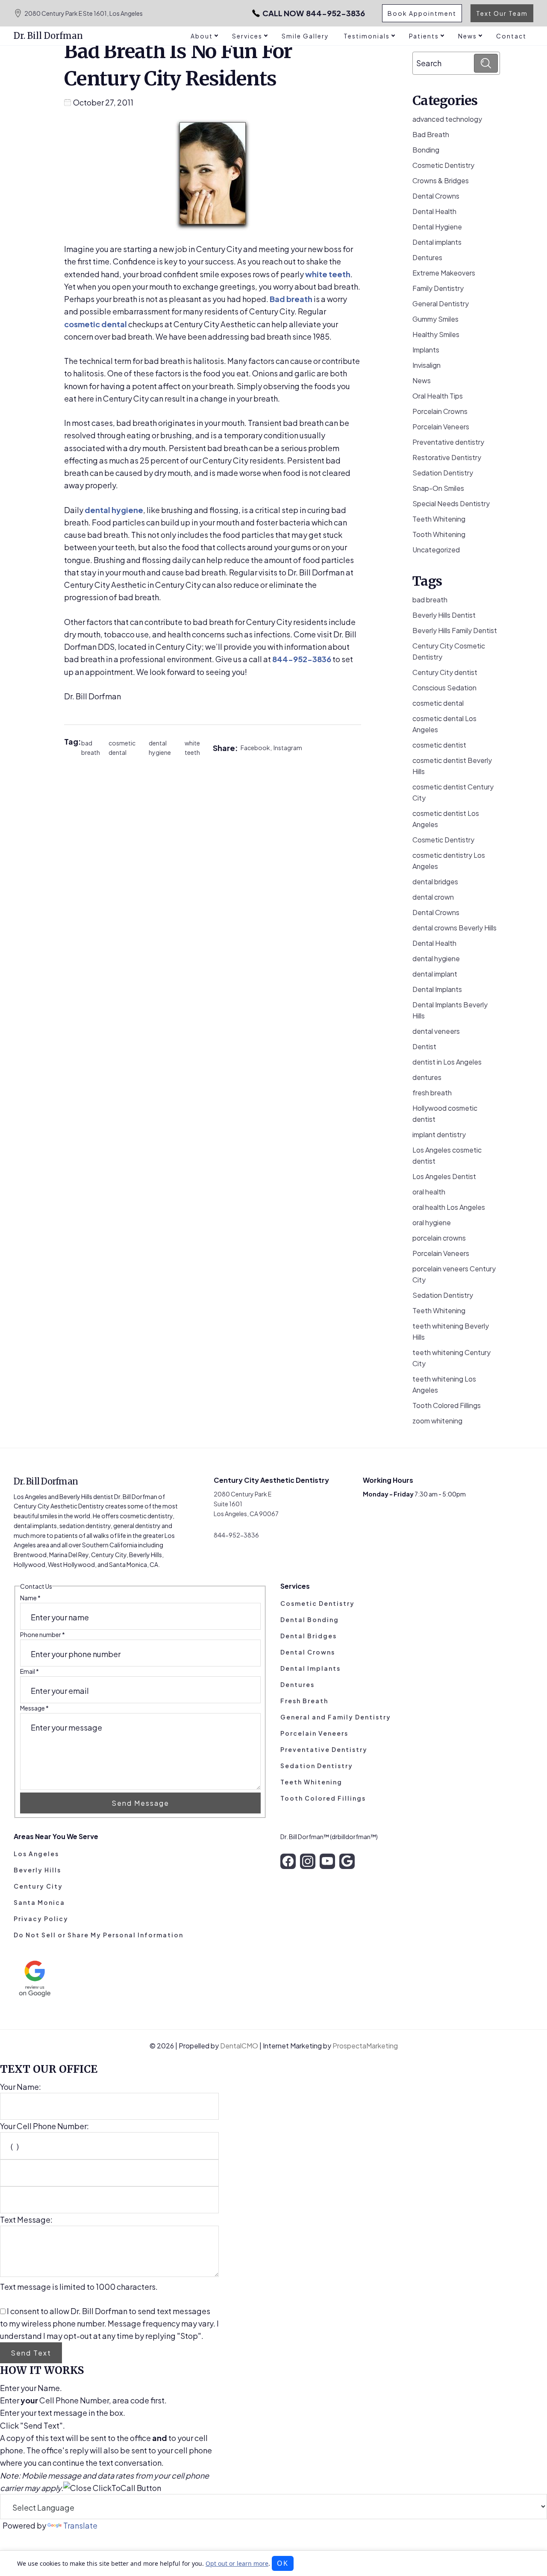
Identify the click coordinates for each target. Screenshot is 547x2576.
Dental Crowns (436, 196)
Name (30, 1598)
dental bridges (435, 882)
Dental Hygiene (437, 227)
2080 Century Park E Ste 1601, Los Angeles (84, 13)
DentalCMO (240, 2046)
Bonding (426, 150)
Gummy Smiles (435, 319)
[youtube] (327, 1861)
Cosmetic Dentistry (443, 165)
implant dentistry (439, 1134)
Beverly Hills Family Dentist (455, 630)
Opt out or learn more (237, 2563)
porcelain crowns (439, 1238)
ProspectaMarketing (365, 2046)
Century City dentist (445, 672)
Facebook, (257, 748)
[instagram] (308, 1861)
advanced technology (447, 119)
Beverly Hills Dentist (444, 615)
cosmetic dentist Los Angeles (446, 819)
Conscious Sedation (444, 688)
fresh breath (432, 1093)
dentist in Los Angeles (447, 1062)
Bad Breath (431, 134)
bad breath (91, 748)
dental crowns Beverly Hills (454, 928)
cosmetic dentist (439, 745)
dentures (427, 1077)
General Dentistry (441, 304)
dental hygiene (114, 510)
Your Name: (21, 2087)
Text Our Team (502, 13)
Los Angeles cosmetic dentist (447, 1155)
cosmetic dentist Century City (453, 792)
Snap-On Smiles (438, 488)
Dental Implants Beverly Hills (450, 1010)
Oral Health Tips (438, 396)
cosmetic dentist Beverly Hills (452, 766)
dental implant (435, 974)
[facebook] (288, 1861)
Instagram (288, 748)
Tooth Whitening (439, 534)
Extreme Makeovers (444, 273)
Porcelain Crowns (440, 411)
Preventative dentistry (448, 442)
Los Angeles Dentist (444, 1176)
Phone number (43, 1634)
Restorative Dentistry (447, 457)
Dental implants (437, 242)
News (422, 380)
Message (34, 1708)
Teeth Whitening (439, 519)
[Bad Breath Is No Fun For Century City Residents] (213, 175)
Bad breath (291, 299)
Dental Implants (437, 989)
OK (283, 2563)
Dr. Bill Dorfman (48, 36)
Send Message (140, 1803)
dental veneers (436, 1031)
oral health (429, 1192)
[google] (347, 1861)
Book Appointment (422, 13)
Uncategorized (436, 550)
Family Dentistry (438, 288)
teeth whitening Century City (451, 1358)
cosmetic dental (96, 324)
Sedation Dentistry (443, 473)
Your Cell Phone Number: (44, 2126)
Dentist (424, 1046)
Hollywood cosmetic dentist (445, 1113)
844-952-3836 (314, 13)
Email (29, 1671)
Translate (80, 2525)
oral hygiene (432, 1222)
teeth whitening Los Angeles (444, 1384)
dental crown (433, 897)
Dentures (427, 257)
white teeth (328, 274)
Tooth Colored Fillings (447, 1405)
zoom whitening (437, 1421)
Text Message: (26, 2220)
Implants (426, 350)
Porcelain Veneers (441, 427)
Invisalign (426, 365)
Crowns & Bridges (441, 180)
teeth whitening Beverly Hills (451, 1331)
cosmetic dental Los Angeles (444, 724)
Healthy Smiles (436, 334)
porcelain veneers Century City (454, 1274)
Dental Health (434, 211)
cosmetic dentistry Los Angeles (449, 861)
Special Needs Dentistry (451, 503)
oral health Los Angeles (449, 1207)
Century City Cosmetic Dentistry (449, 651)
